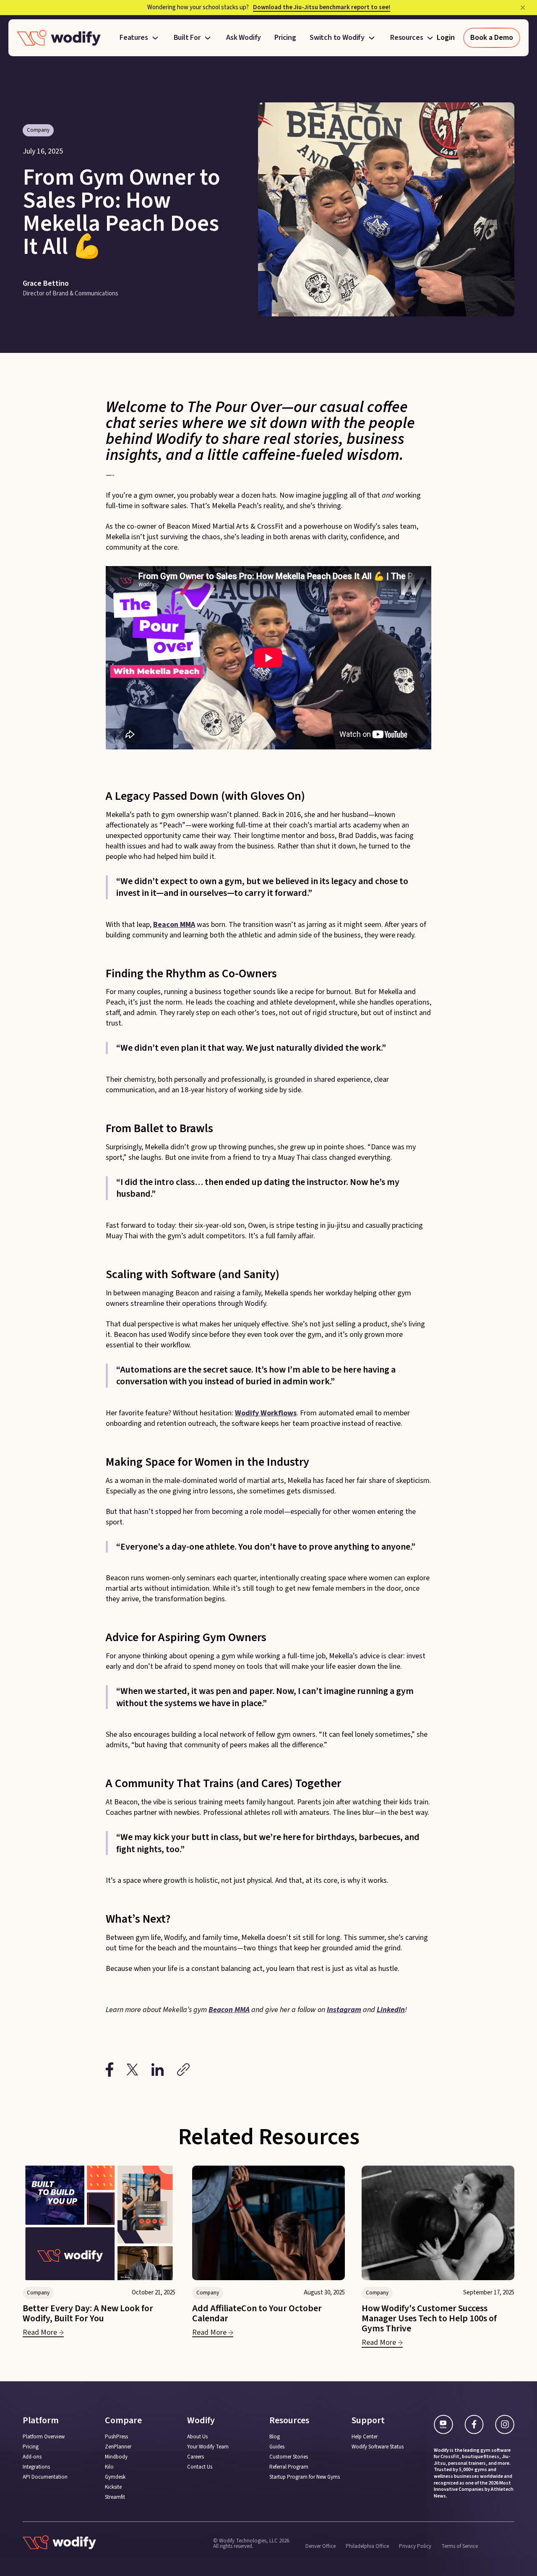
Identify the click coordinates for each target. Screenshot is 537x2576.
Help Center (365, 2437)
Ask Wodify (244, 38)
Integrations (36, 2467)
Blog (275, 2437)
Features (134, 38)
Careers (196, 2457)
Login (446, 38)
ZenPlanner (118, 2447)
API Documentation (45, 2477)
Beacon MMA (174, 925)
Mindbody (116, 2457)
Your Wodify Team (208, 2447)
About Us (197, 2437)
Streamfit (115, 2497)
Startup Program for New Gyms (305, 2477)
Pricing (285, 38)
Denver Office (321, 2546)
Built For (187, 38)
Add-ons (32, 2457)
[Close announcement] (523, 8)
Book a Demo (492, 38)
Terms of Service (460, 2546)
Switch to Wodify (337, 38)
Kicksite (113, 2487)
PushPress (116, 2437)
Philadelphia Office (367, 2546)
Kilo (109, 2467)
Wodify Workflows (266, 1413)
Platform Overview (44, 2437)
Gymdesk (115, 2477)
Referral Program (289, 2467)
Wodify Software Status (378, 2447)
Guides (277, 2447)
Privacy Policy (415, 2546)
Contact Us (200, 2467)
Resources (407, 38)
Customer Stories (289, 2457)
